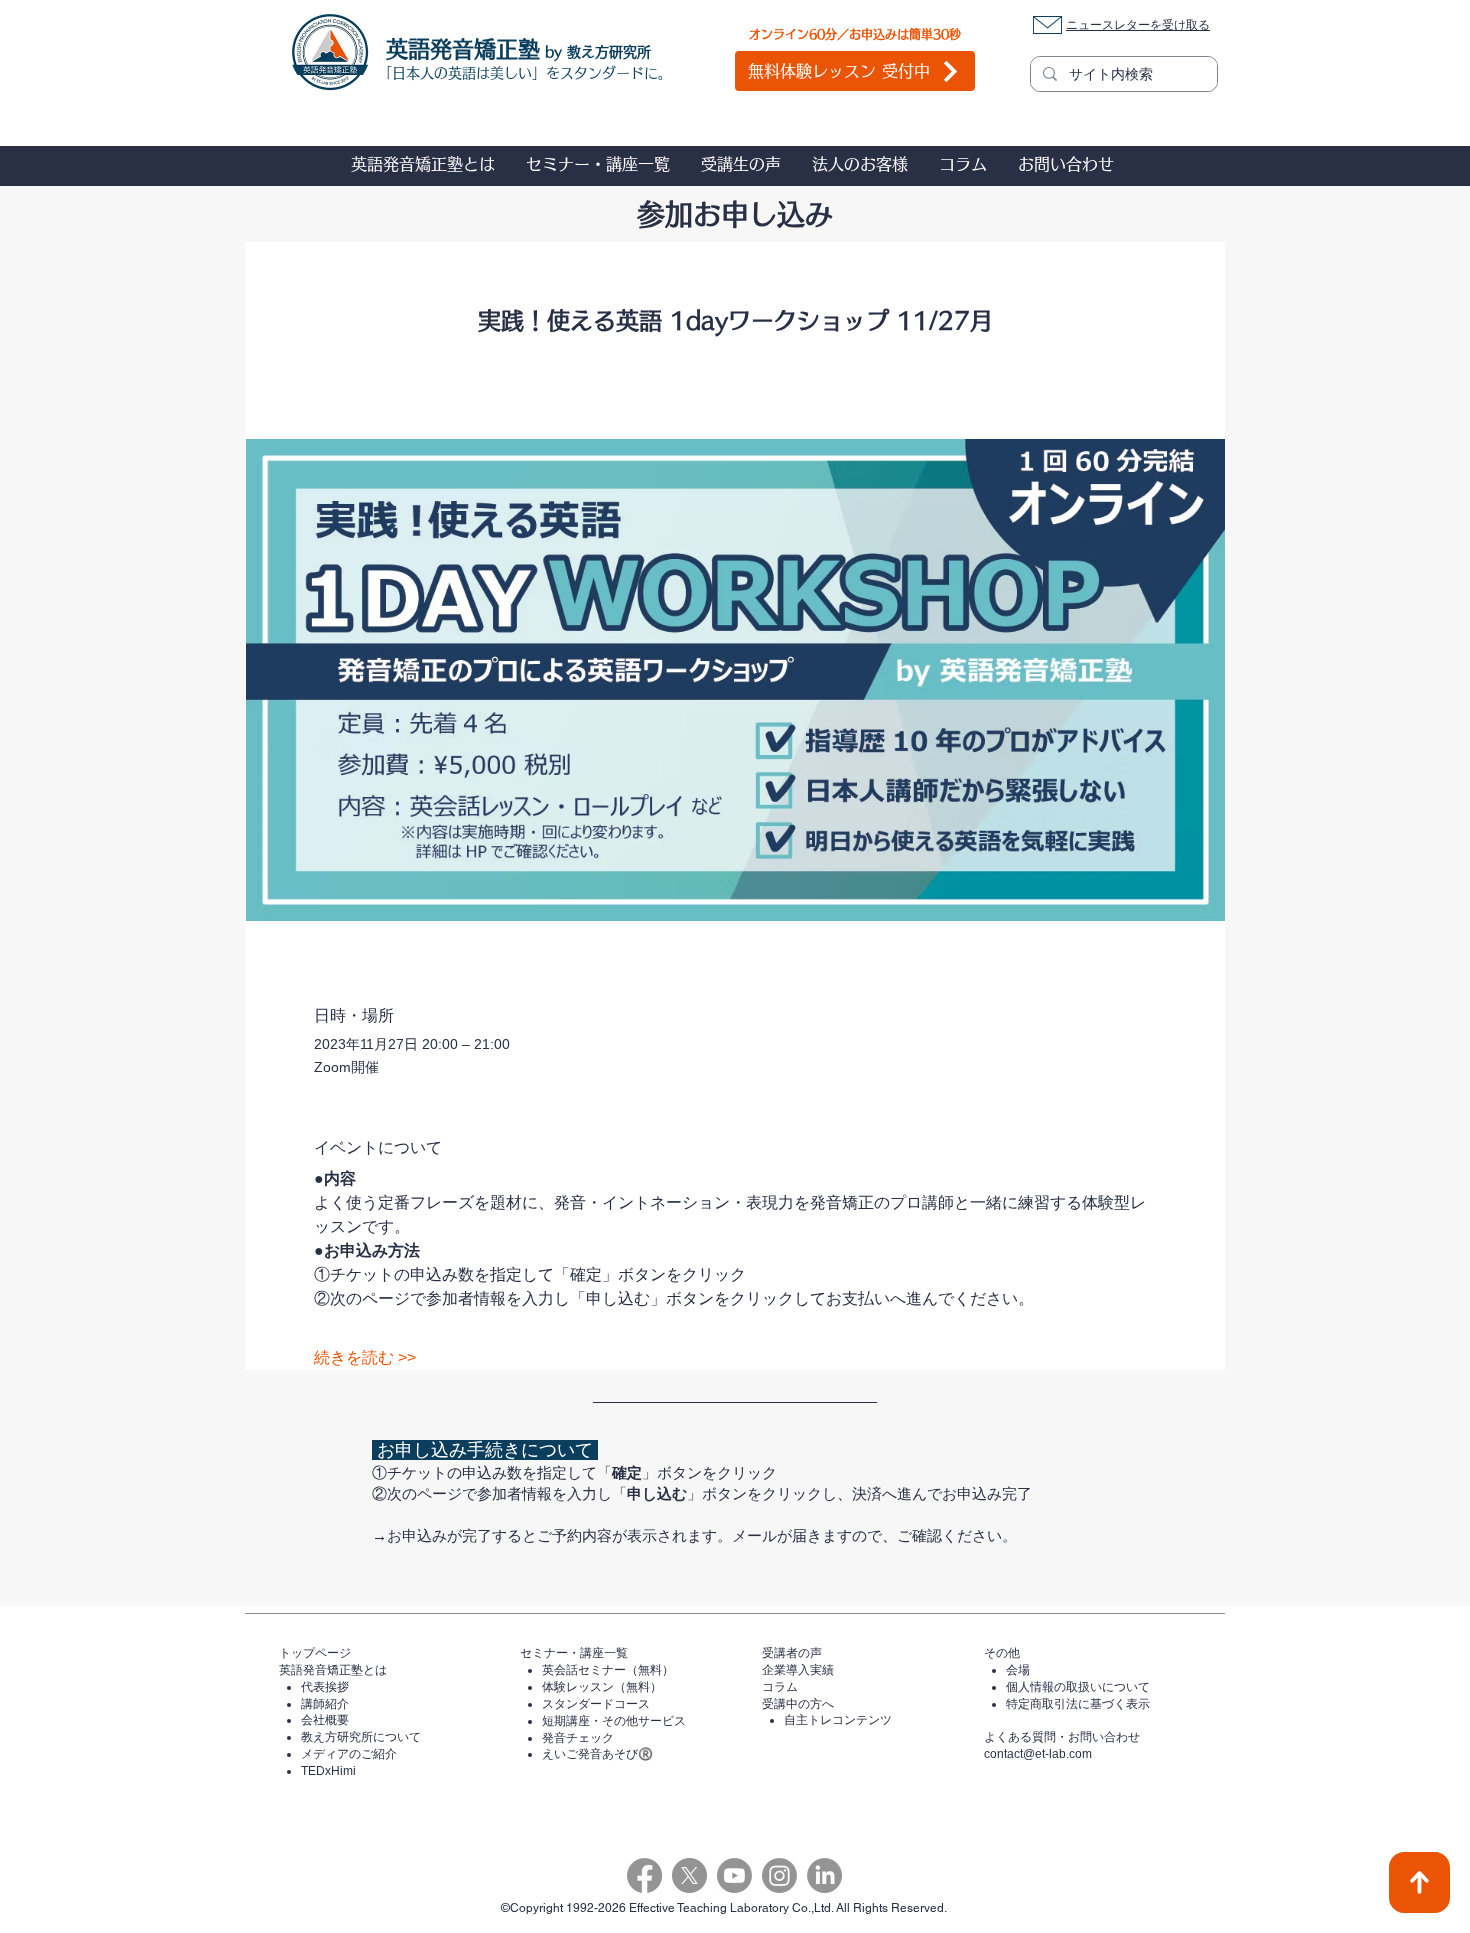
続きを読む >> (365, 1357)
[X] (689, 1875)
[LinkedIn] (824, 1875)
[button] (422, 164)
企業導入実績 (798, 1670)
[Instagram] (779, 1875)
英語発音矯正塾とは (333, 1670)
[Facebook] (644, 1875)
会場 (1018, 1670)
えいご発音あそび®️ (597, 1754)
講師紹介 (325, 1704)
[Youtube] (734, 1875)
